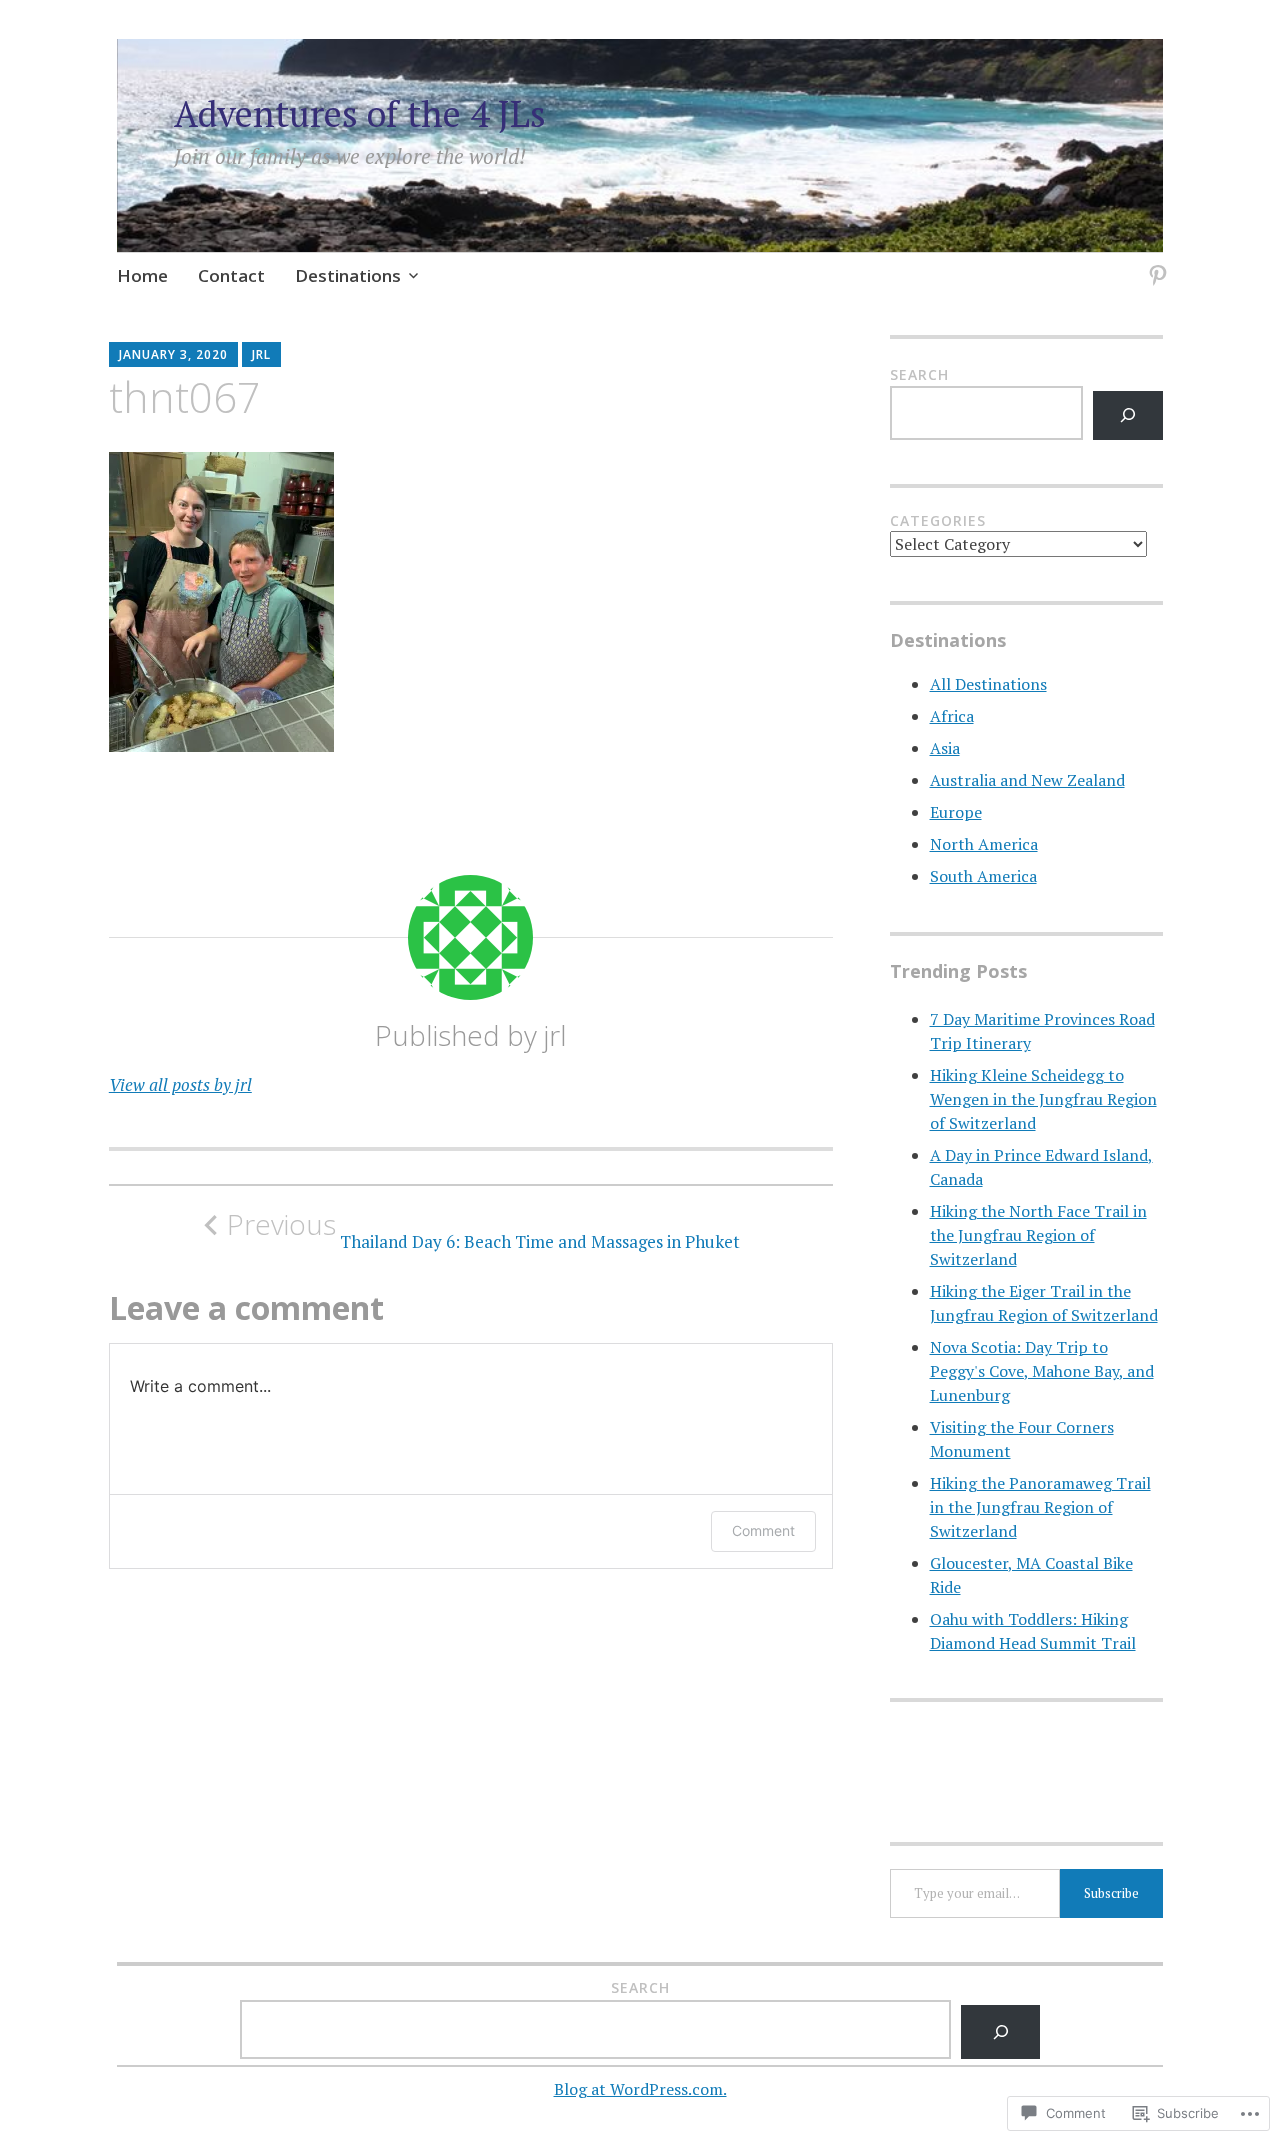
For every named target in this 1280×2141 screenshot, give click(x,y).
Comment (763, 1530)
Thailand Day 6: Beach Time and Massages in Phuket (483, 1230)
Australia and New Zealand (1027, 780)
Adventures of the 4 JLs (360, 113)
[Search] (1128, 415)
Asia (945, 748)
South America (983, 876)
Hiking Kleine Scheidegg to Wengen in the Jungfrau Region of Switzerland (1043, 1099)
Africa (952, 716)
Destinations (348, 275)
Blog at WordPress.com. (640, 2089)
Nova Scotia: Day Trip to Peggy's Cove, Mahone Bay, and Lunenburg (1042, 1371)
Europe (956, 812)
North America (984, 844)
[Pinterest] (1154, 262)
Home (142, 275)
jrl (261, 354)
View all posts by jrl (180, 1084)
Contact (231, 275)
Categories (938, 520)
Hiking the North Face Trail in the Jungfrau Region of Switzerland (1038, 1235)
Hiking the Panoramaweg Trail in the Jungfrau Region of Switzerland (1040, 1507)
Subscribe (1111, 1893)
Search (919, 374)
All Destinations (988, 684)
